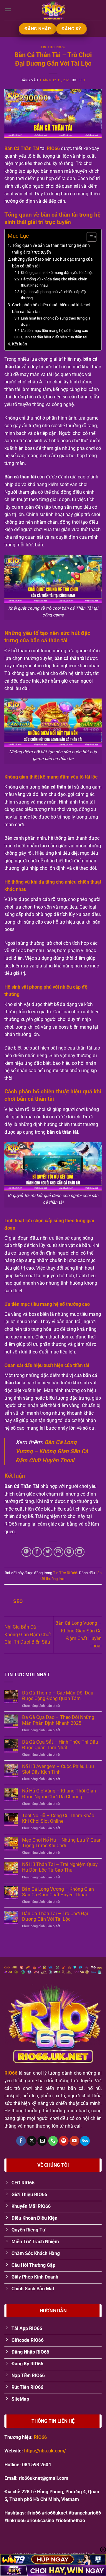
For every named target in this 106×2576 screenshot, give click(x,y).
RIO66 (53, 148)
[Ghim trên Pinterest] (69, 1552)
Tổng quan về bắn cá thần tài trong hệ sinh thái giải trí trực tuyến (51, 249)
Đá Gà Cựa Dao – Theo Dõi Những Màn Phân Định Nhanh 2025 (58, 1720)
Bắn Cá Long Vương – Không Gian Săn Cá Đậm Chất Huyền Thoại (52, 1451)
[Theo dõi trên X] (32, 2141)
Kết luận (20, 344)
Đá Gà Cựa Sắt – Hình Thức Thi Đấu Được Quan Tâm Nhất (60, 1745)
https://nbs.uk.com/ (45, 2451)
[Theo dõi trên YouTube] (74, 2141)
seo (82, 80)
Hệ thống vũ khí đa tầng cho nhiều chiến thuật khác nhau (54, 282)
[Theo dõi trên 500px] (85, 2141)
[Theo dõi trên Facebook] (21, 2141)
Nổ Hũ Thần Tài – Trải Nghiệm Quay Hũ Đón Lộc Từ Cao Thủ (60, 1867)
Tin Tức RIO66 (53, 47)
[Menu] (8, 10)
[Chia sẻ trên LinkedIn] (80, 1552)
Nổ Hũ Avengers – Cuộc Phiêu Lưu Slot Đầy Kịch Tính (58, 1769)
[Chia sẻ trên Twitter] (48, 1552)
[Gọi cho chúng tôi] (53, 2141)
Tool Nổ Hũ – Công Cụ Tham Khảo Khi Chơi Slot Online (58, 1818)
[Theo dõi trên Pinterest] (64, 2141)
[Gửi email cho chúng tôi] (42, 2141)
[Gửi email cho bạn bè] (58, 1552)
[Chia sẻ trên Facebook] (37, 1552)
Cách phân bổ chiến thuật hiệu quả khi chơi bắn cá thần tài (51, 308)
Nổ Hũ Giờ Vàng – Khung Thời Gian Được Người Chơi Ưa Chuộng (59, 1794)
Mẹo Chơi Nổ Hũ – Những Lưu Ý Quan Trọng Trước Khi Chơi (62, 1843)
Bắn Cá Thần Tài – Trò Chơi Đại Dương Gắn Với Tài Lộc (55, 1916)
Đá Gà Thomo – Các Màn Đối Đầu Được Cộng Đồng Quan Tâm (58, 1696)
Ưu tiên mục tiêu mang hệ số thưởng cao (54, 331)
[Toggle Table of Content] (89, 237)
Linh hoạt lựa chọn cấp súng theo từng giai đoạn (56, 321)
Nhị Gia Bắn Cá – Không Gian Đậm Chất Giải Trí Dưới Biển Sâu (28, 1634)
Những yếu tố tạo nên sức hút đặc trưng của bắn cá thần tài (52, 263)
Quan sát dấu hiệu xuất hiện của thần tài (54, 337)
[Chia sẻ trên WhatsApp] (26, 1552)
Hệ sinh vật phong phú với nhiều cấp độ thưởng (53, 295)
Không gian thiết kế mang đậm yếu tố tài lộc (57, 273)
